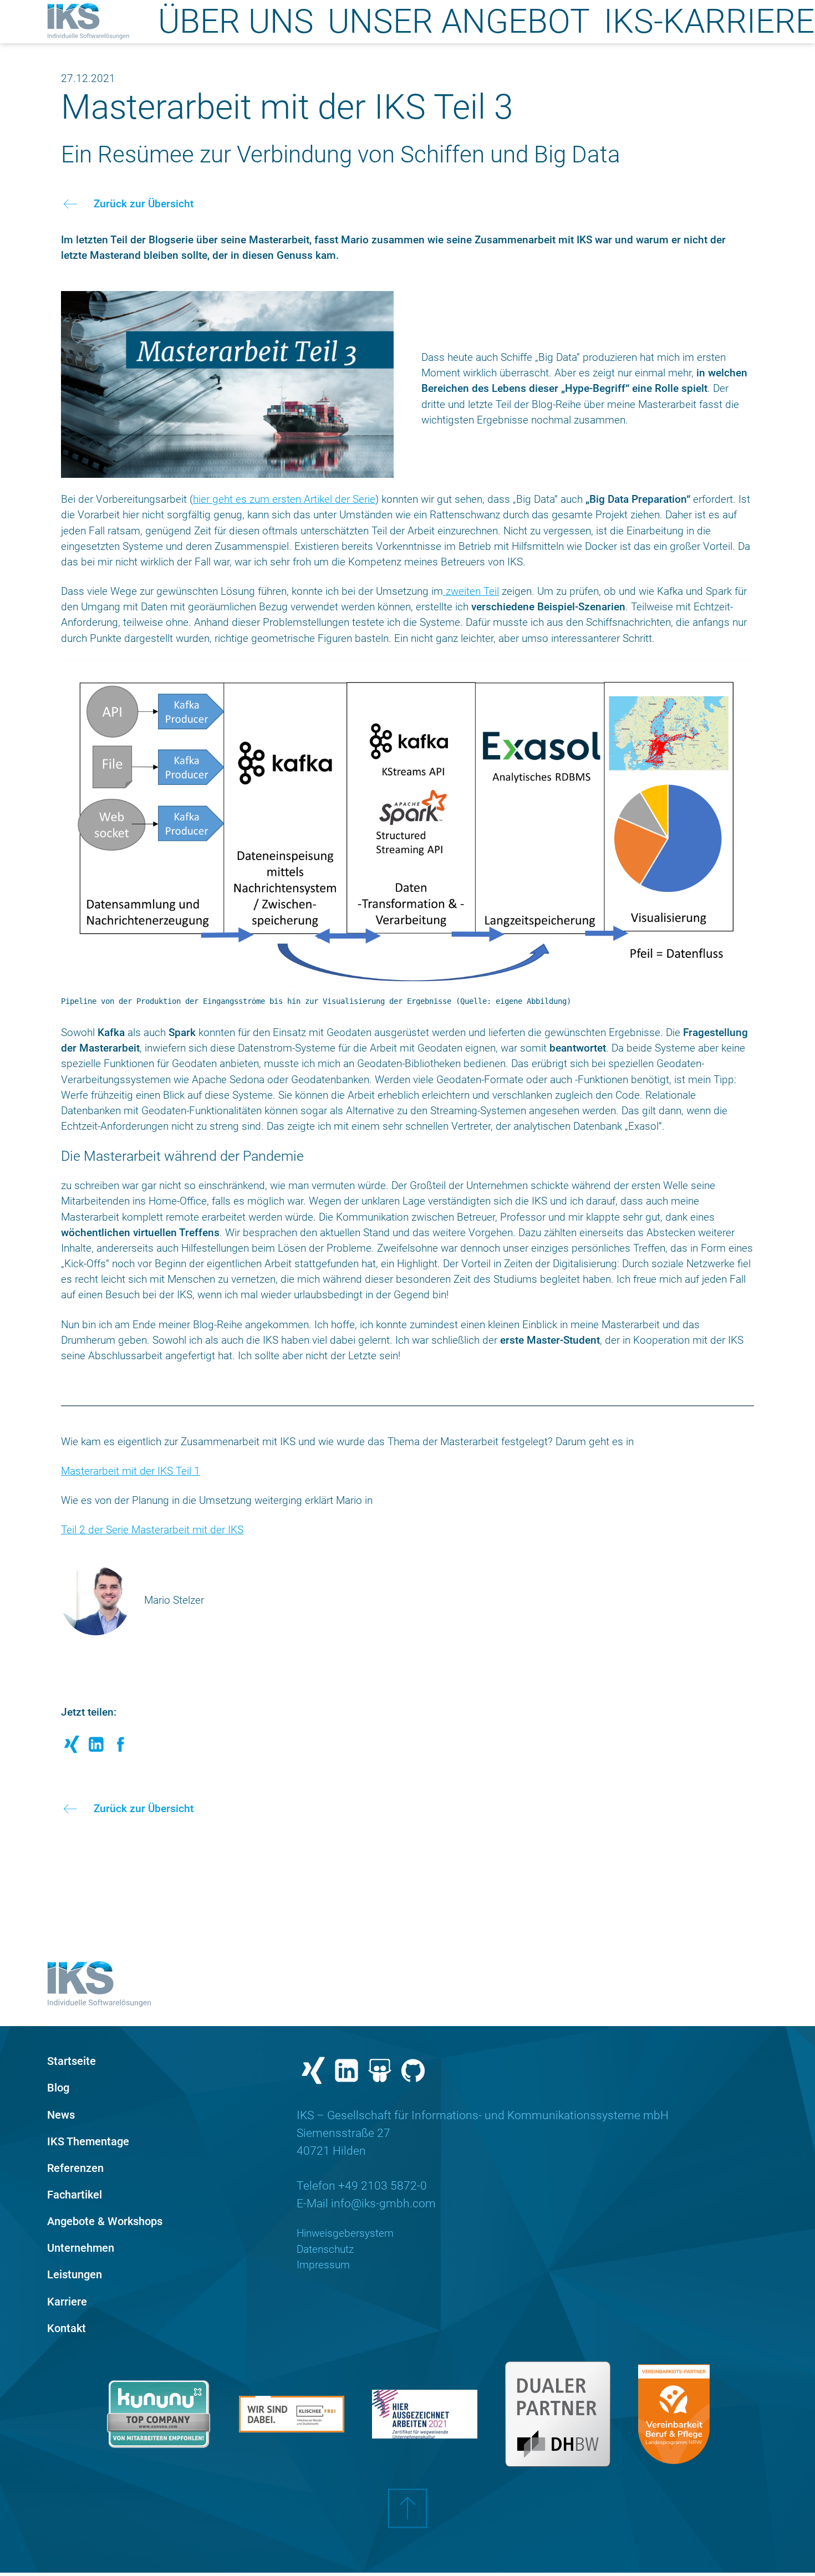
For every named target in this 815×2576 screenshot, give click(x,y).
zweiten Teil (471, 591)
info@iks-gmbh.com (383, 2203)
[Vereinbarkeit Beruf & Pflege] (674, 2414)
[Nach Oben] (407, 2517)
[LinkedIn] (347, 2073)
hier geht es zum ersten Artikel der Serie (284, 499)
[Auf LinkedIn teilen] (96, 1748)
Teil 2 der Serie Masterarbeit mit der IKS (152, 1530)
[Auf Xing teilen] (72, 1748)
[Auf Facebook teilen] (121, 1748)
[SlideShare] (380, 2073)
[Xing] (313, 2073)
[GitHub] (413, 2073)
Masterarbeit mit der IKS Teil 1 (131, 1471)
